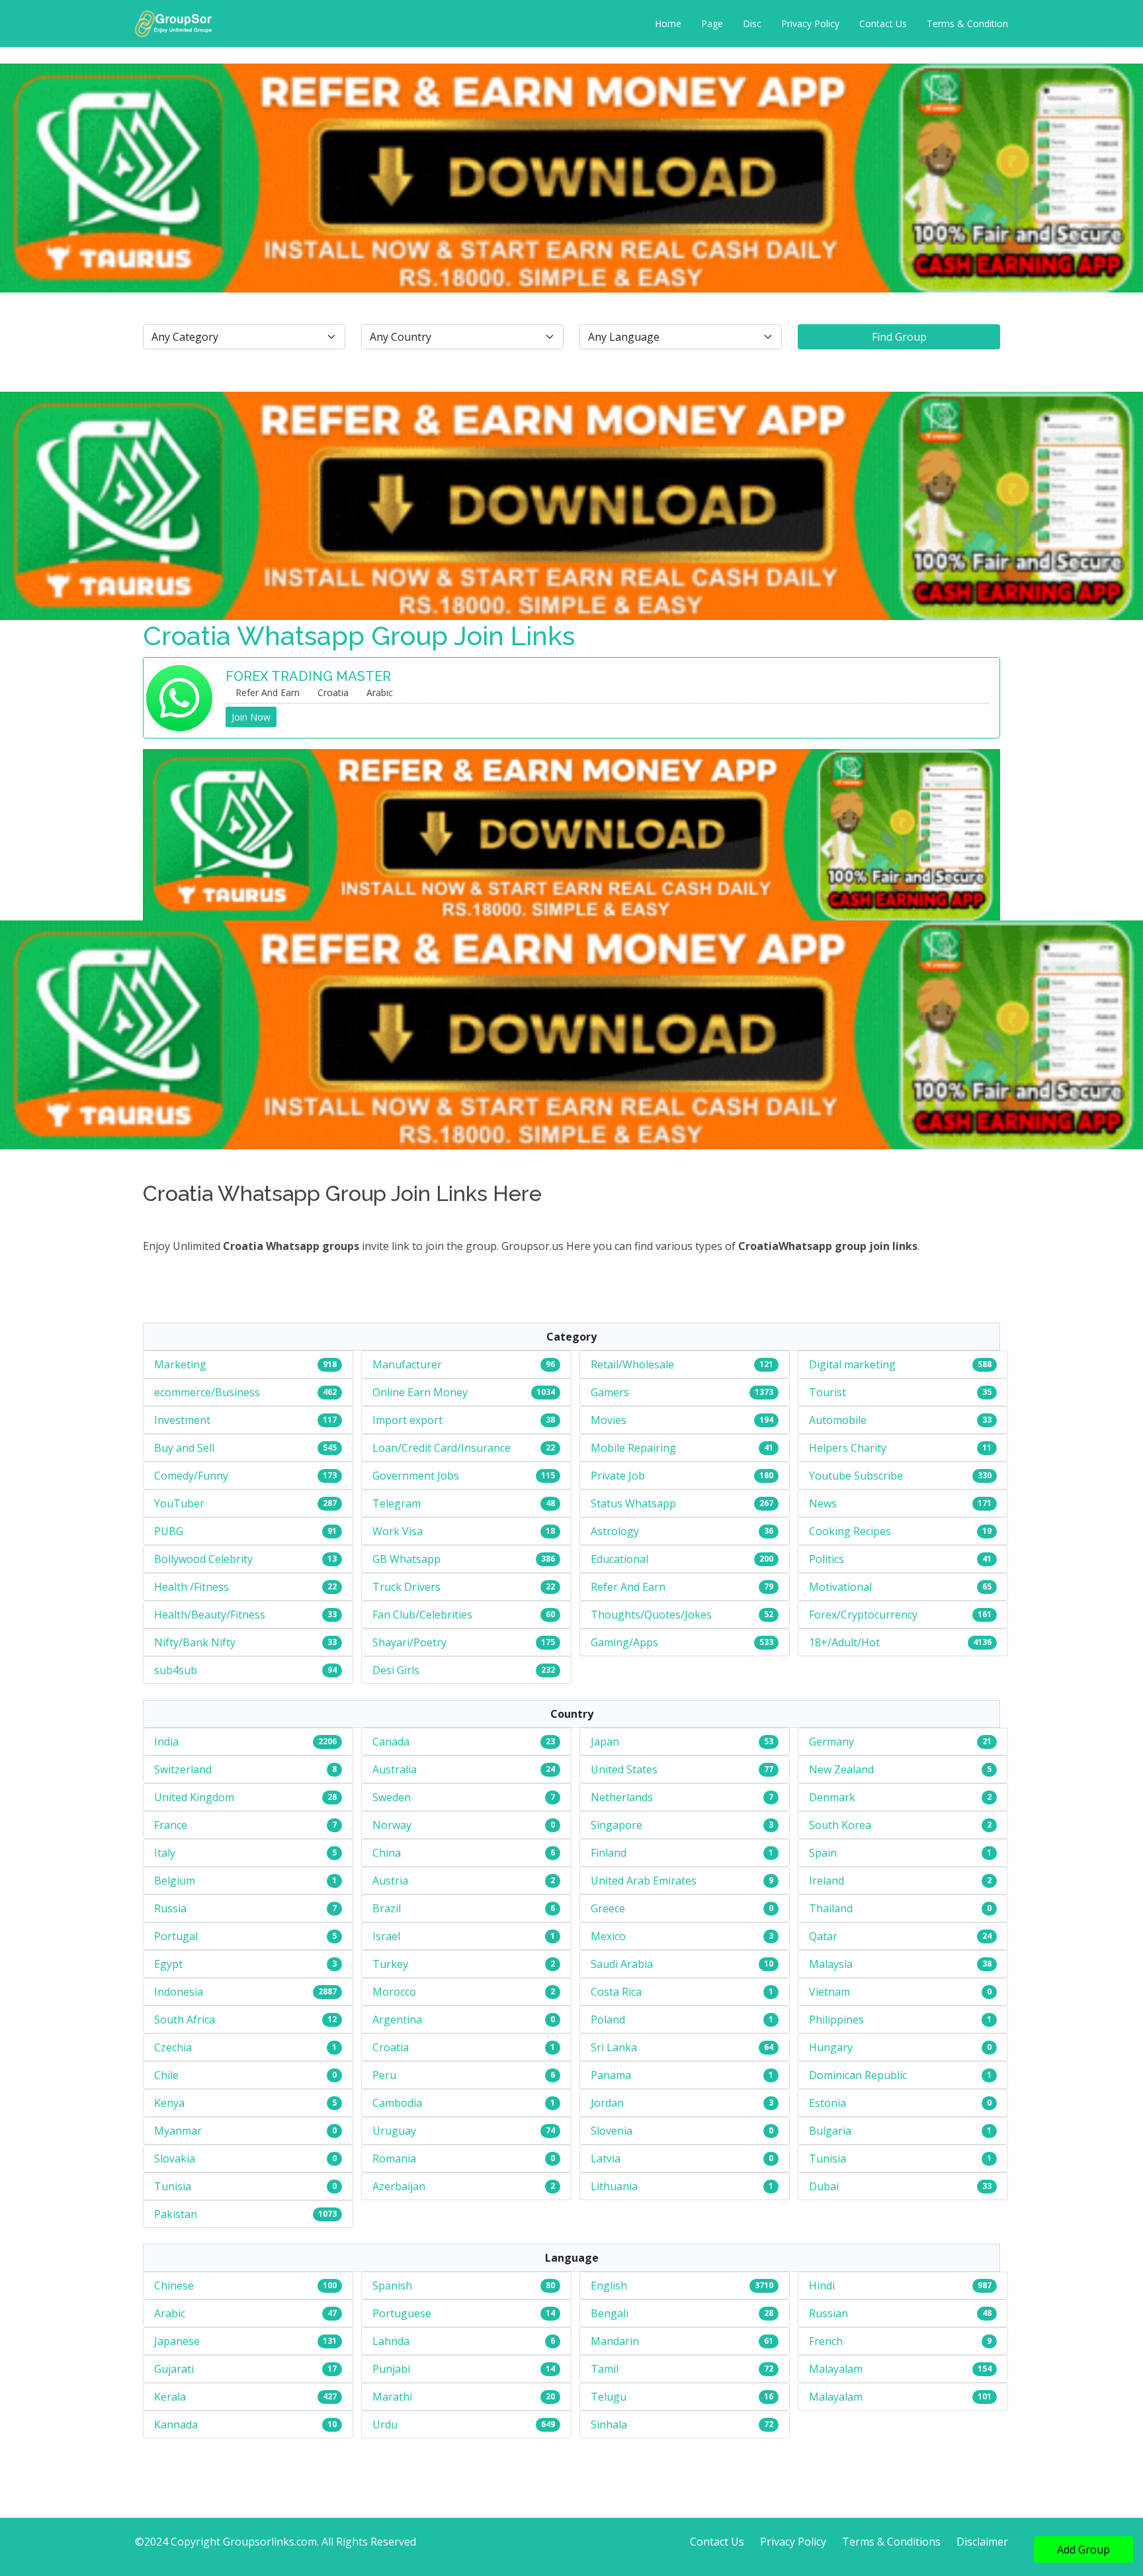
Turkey (390, 1964)
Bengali (610, 2313)
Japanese (177, 2341)
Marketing (180, 1364)
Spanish (392, 2286)
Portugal (176, 1936)
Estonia (827, 2103)
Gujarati (174, 2369)
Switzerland (183, 1769)
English (609, 2286)
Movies (609, 1420)
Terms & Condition (967, 23)
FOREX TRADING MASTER (308, 676)
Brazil (387, 1908)
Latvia (606, 2158)
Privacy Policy (810, 23)
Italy (165, 1853)
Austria (390, 1881)
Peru (384, 2075)
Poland (608, 2020)
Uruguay (394, 2131)
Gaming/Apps (624, 1642)
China (387, 1853)
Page (712, 23)
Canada (391, 1742)
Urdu (385, 2424)
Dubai (824, 2186)
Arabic (170, 2313)
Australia (395, 1769)
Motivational (840, 1587)
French (826, 2341)
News (823, 1503)
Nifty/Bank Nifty (195, 1642)
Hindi (822, 2286)
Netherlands (622, 1797)
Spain (823, 1853)
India (166, 1742)
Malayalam (836, 2369)
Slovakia (175, 2158)
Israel (386, 1936)
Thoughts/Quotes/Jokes (651, 1615)
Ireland (826, 1881)
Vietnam (829, 1992)
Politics (826, 1559)
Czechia (173, 2047)
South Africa (185, 2020)
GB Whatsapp (406, 1559)
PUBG (169, 1531)
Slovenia (612, 2131)
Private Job (618, 1476)
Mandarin (615, 2341)
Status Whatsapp (633, 1503)
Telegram (397, 1503)
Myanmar (178, 2131)
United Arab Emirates (644, 1881)
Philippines (836, 2020)
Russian (828, 2313)
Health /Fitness (191, 1587)
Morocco (394, 1992)
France (171, 1825)
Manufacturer (407, 1364)
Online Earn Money (420, 1392)
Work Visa (398, 1531)
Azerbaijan (399, 2186)
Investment (182, 1420)
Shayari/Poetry (409, 1642)
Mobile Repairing (633, 1448)
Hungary (831, 2047)
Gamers (610, 1392)
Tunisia (827, 2158)
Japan (605, 1742)
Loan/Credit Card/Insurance (442, 1448)
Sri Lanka (614, 2047)
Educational (619, 1559)
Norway (392, 1825)
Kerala (170, 2397)
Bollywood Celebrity (203, 1559)
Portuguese (402, 2313)
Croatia (391, 2047)
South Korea (840, 1825)
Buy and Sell (184, 1448)
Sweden (392, 1797)
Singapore (616, 1825)
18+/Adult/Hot (844, 1642)
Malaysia (831, 1964)
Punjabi (391, 2369)
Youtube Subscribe (856, 1476)
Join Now (251, 717)
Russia (170, 1908)
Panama (611, 2075)
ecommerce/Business (207, 1392)
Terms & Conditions (891, 2542)
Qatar (823, 1936)
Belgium (175, 1881)
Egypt (168, 1964)
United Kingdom (194, 1797)
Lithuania (614, 2186)
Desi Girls (396, 1670)
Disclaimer (982, 2542)
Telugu (609, 2397)
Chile (166, 2075)
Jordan (607, 2103)
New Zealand (841, 1769)
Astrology (615, 1531)
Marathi (392, 2397)
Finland (609, 1853)
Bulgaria (830, 2131)
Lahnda (391, 2341)
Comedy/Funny (191, 1476)
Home (668, 23)
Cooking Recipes (850, 1531)
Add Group (1083, 2550)
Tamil (605, 2369)
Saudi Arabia (622, 1964)
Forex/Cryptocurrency (863, 1615)
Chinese (174, 2286)
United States (624, 1769)
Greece (608, 1908)
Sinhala (609, 2424)
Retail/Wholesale (632, 1364)
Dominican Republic (858, 2075)
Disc (752, 23)
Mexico (608, 1936)
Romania (394, 2158)
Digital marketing (852, 1364)
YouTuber (179, 1503)
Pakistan (176, 2214)
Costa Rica (616, 1992)
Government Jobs (416, 1476)
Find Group (899, 337)
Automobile (838, 1420)
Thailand (831, 1908)
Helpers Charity (848, 1448)
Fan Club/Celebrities (422, 1615)
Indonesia (179, 1992)
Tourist (827, 1392)
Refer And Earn (628, 1587)
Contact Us (883, 23)
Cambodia (397, 2103)
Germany (831, 1742)
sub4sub (176, 1670)
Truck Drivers (406, 1587)
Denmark (832, 1797)
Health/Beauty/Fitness (210, 1615)
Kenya (169, 2103)
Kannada (176, 2424)
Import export (407, 1420)
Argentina (397, 2020)
